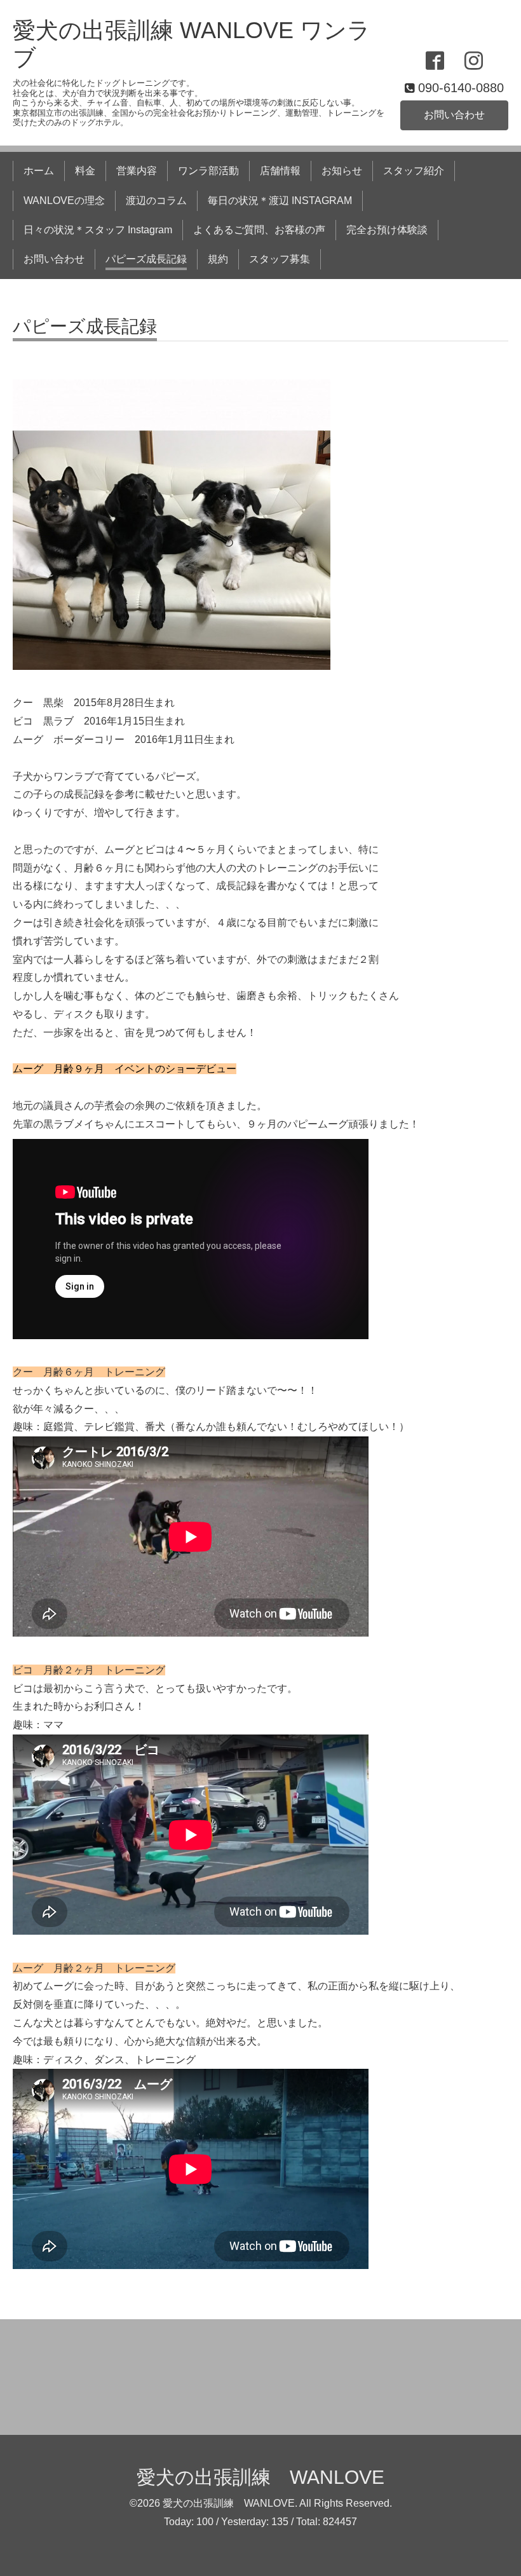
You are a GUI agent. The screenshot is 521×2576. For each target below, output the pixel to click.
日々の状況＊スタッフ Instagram (98, 230)
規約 (218, 259)
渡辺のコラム (156, 201)
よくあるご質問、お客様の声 (259, 230)
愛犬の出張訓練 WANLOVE (260, 2477)
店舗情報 (280, 171)
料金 (85, 171)
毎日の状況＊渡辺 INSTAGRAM (280, 201)
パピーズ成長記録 (146, 259)
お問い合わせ (454, 115)
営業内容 (137, 171)
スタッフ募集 (280, 259)
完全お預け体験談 (387, 230)
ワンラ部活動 (208, 171)
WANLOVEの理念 (64, 201)
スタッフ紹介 (414, 171)
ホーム (39, 171)
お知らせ (342, 171)
